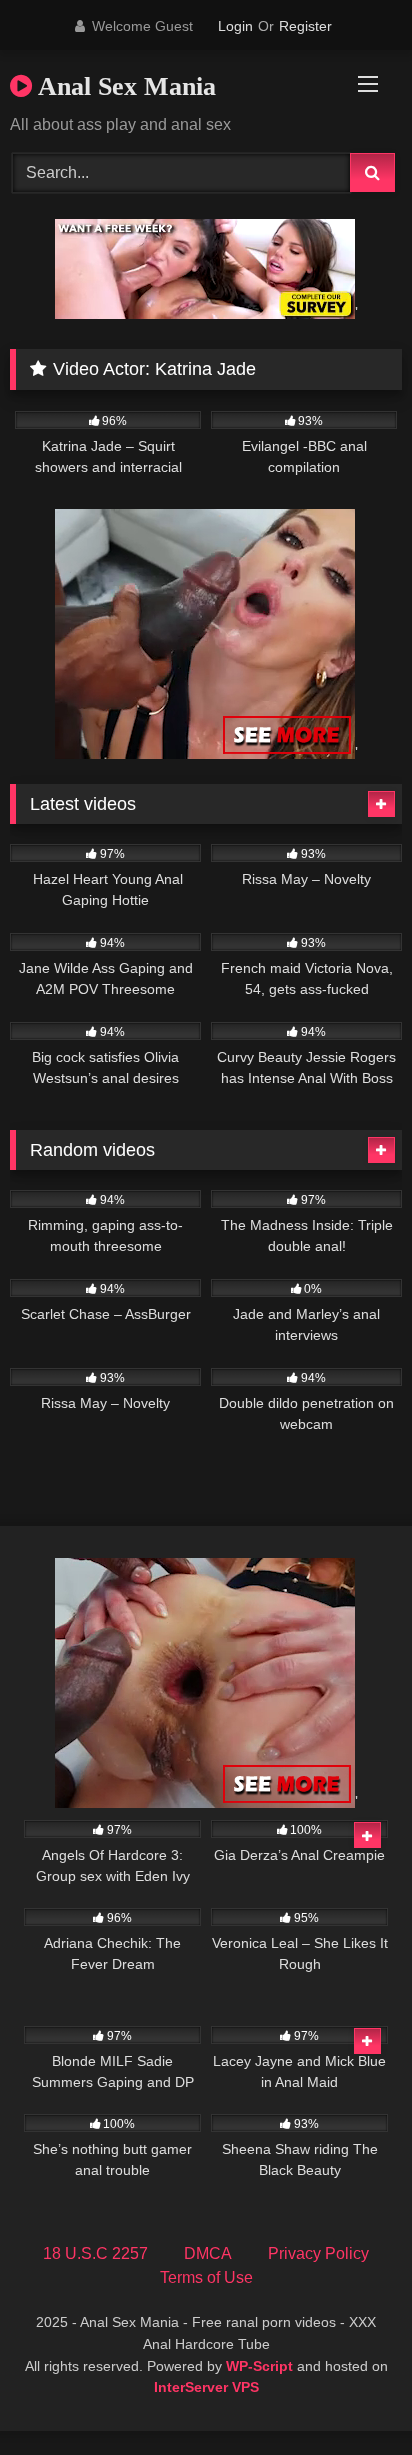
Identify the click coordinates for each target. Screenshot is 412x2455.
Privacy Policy (318, 2253)
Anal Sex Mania (124, 86)
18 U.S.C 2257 (95, 2253)
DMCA (208, 2253)
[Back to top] (350, 2395)
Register (305, 26)
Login (235, 26)
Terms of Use (206, 2277)
